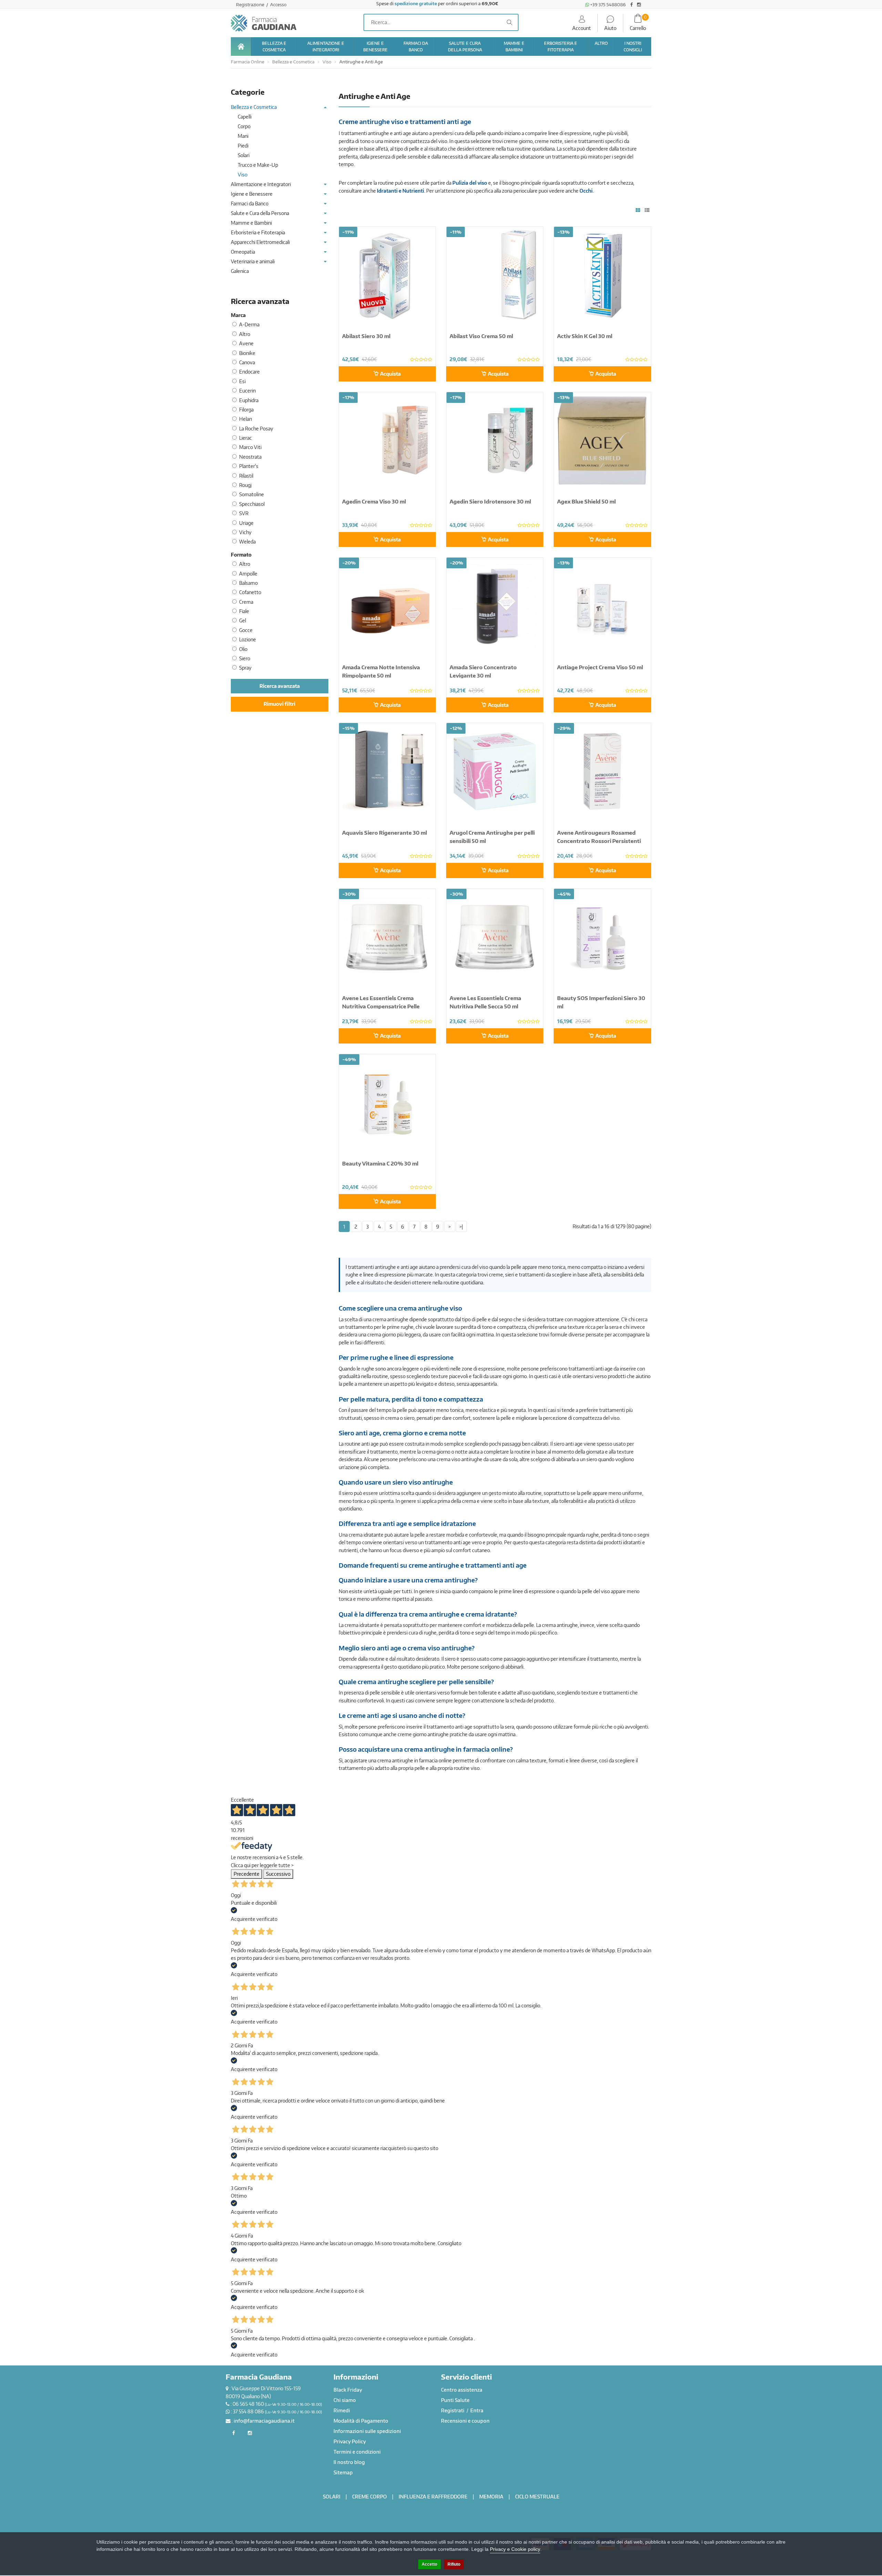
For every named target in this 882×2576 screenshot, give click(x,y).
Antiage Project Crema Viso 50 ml (600, 667)
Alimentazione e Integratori (261, 184)
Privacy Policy (350, 2441)
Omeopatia (243, 252)
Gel (243, 620)
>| (461, 1227)
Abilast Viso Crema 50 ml (481, 336)
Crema (246, 602)
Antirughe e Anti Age (361, 62)
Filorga (246, 410)
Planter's (249, 466)
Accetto (429, 2564)
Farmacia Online (248, 62)
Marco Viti (250, 447)
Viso (327, 62)
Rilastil (246, 476)
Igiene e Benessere (252, 194)
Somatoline (252, 494)
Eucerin (247, 391)
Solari (244, 155)
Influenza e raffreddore (433, 2497)
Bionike (247, 353)
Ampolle (248, 574)
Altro (245, 334)
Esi (242, 381)
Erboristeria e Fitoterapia (258, 232)
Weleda (247, 542)
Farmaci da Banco (250, 203)
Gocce (246, 630)
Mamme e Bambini (251, 223)
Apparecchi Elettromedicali (260, 242)
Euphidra (249, 400)
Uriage (246, 523)
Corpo (244, 126)
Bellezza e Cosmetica (293, 62)
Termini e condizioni (357, 2452)
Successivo (278, 1874)
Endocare (249, 372)
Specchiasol (252, 504)
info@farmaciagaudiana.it (264, 2421)
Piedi (243, 146)
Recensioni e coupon (465, 2421)
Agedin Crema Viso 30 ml (374, 501)
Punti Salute (455, 2400)
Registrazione (251, 4)
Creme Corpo (370, 2497)
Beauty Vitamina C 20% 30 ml (380, 1163)
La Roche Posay (256, 429)
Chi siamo (345, 2400)
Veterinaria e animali (253, 261)
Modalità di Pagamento (361, 2421)
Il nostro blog (349, 2462)
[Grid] (638, 210)
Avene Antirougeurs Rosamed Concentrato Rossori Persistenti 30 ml (599, 841)
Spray (245, 668)
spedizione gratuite (416, 3)
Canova (247, 362)
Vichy (245, 532)
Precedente (247, 1874)
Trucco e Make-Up (258, 165)
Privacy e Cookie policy (515, 2549)
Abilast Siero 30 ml (366, 336)
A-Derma (249, 324)
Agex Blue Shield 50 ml (586, 501)
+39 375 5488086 (607, 4)
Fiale (244, 611)
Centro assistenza (462, 2390)
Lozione (248, 639)
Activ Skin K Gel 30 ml (585, 336)
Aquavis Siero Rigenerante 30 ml (384, 833)
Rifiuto (454, 2564)
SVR (244, 513)
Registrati (453, 2410)
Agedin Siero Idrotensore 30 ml (490, 501)
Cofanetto (250, 592)
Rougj (245, 485)
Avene (246, 343)
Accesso (278, 4)
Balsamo (248, 583)
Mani (243, 136)
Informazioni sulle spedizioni (367, 2431)
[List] (647, 210)
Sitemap (343, 2472)
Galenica (240, 271)
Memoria (491, 2497)
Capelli (245, 117)
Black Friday (348, 2390)
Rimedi (342, 2410)
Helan (245, 419)
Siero (245, 658)
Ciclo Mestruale (537, 2497)
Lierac (245, 438)
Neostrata (250, 457)
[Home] (241, 47)
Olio (243, 649)
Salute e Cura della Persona (260, 213)
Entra (477, 2410)
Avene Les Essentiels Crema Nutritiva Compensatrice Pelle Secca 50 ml (381, 1006)
